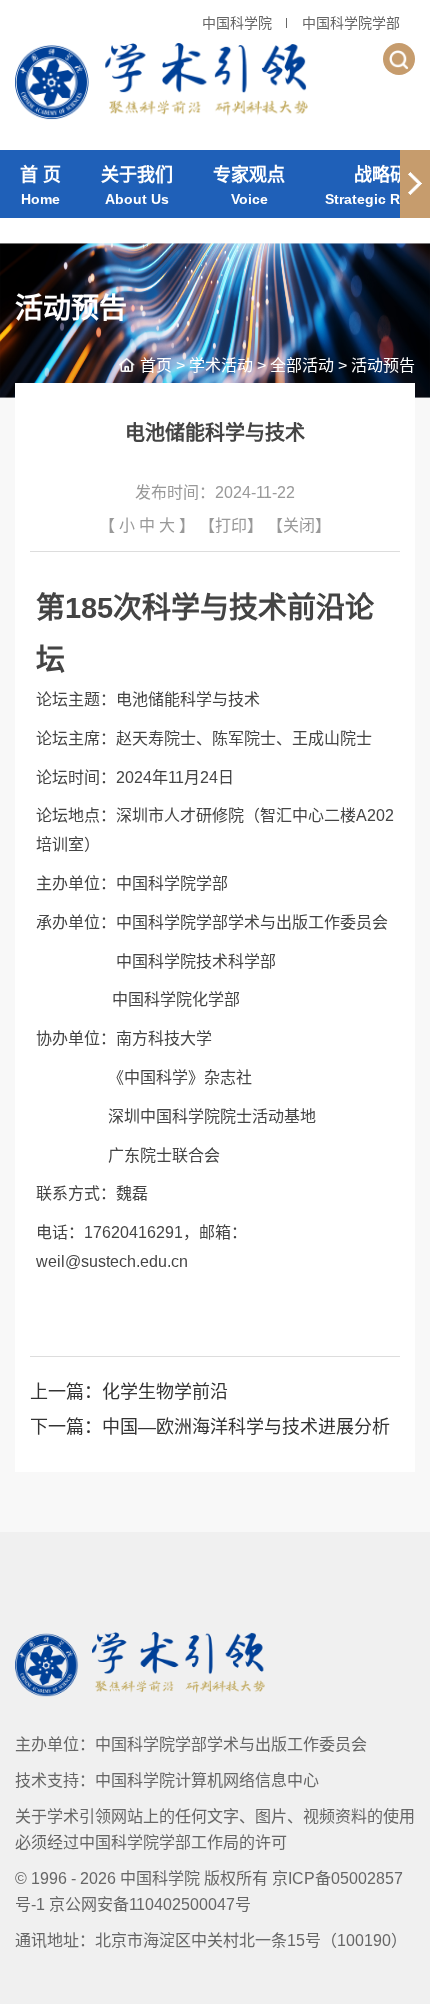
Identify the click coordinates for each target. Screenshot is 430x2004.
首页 (156, 365)
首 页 (40, 186)
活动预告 (383, 365)
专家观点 (249, 186)
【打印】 (231, 525)
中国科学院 (237, 23)
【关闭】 (299, 525)
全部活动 (302, 365)
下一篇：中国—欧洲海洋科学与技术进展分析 (210, 1427)
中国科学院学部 (351, 23)
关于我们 (137, 186)
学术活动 (221, 365)
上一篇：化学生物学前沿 (129, 1392)
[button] (415, 184)
